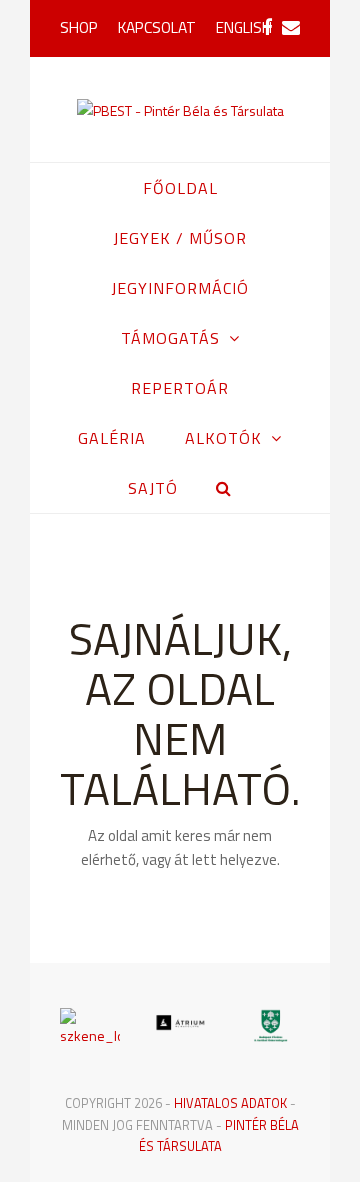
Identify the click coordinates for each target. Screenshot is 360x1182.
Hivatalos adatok (230, 1103)
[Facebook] (267, 28)
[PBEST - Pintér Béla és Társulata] (180, 109)
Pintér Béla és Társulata (219, 1135)
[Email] (291, 28)
